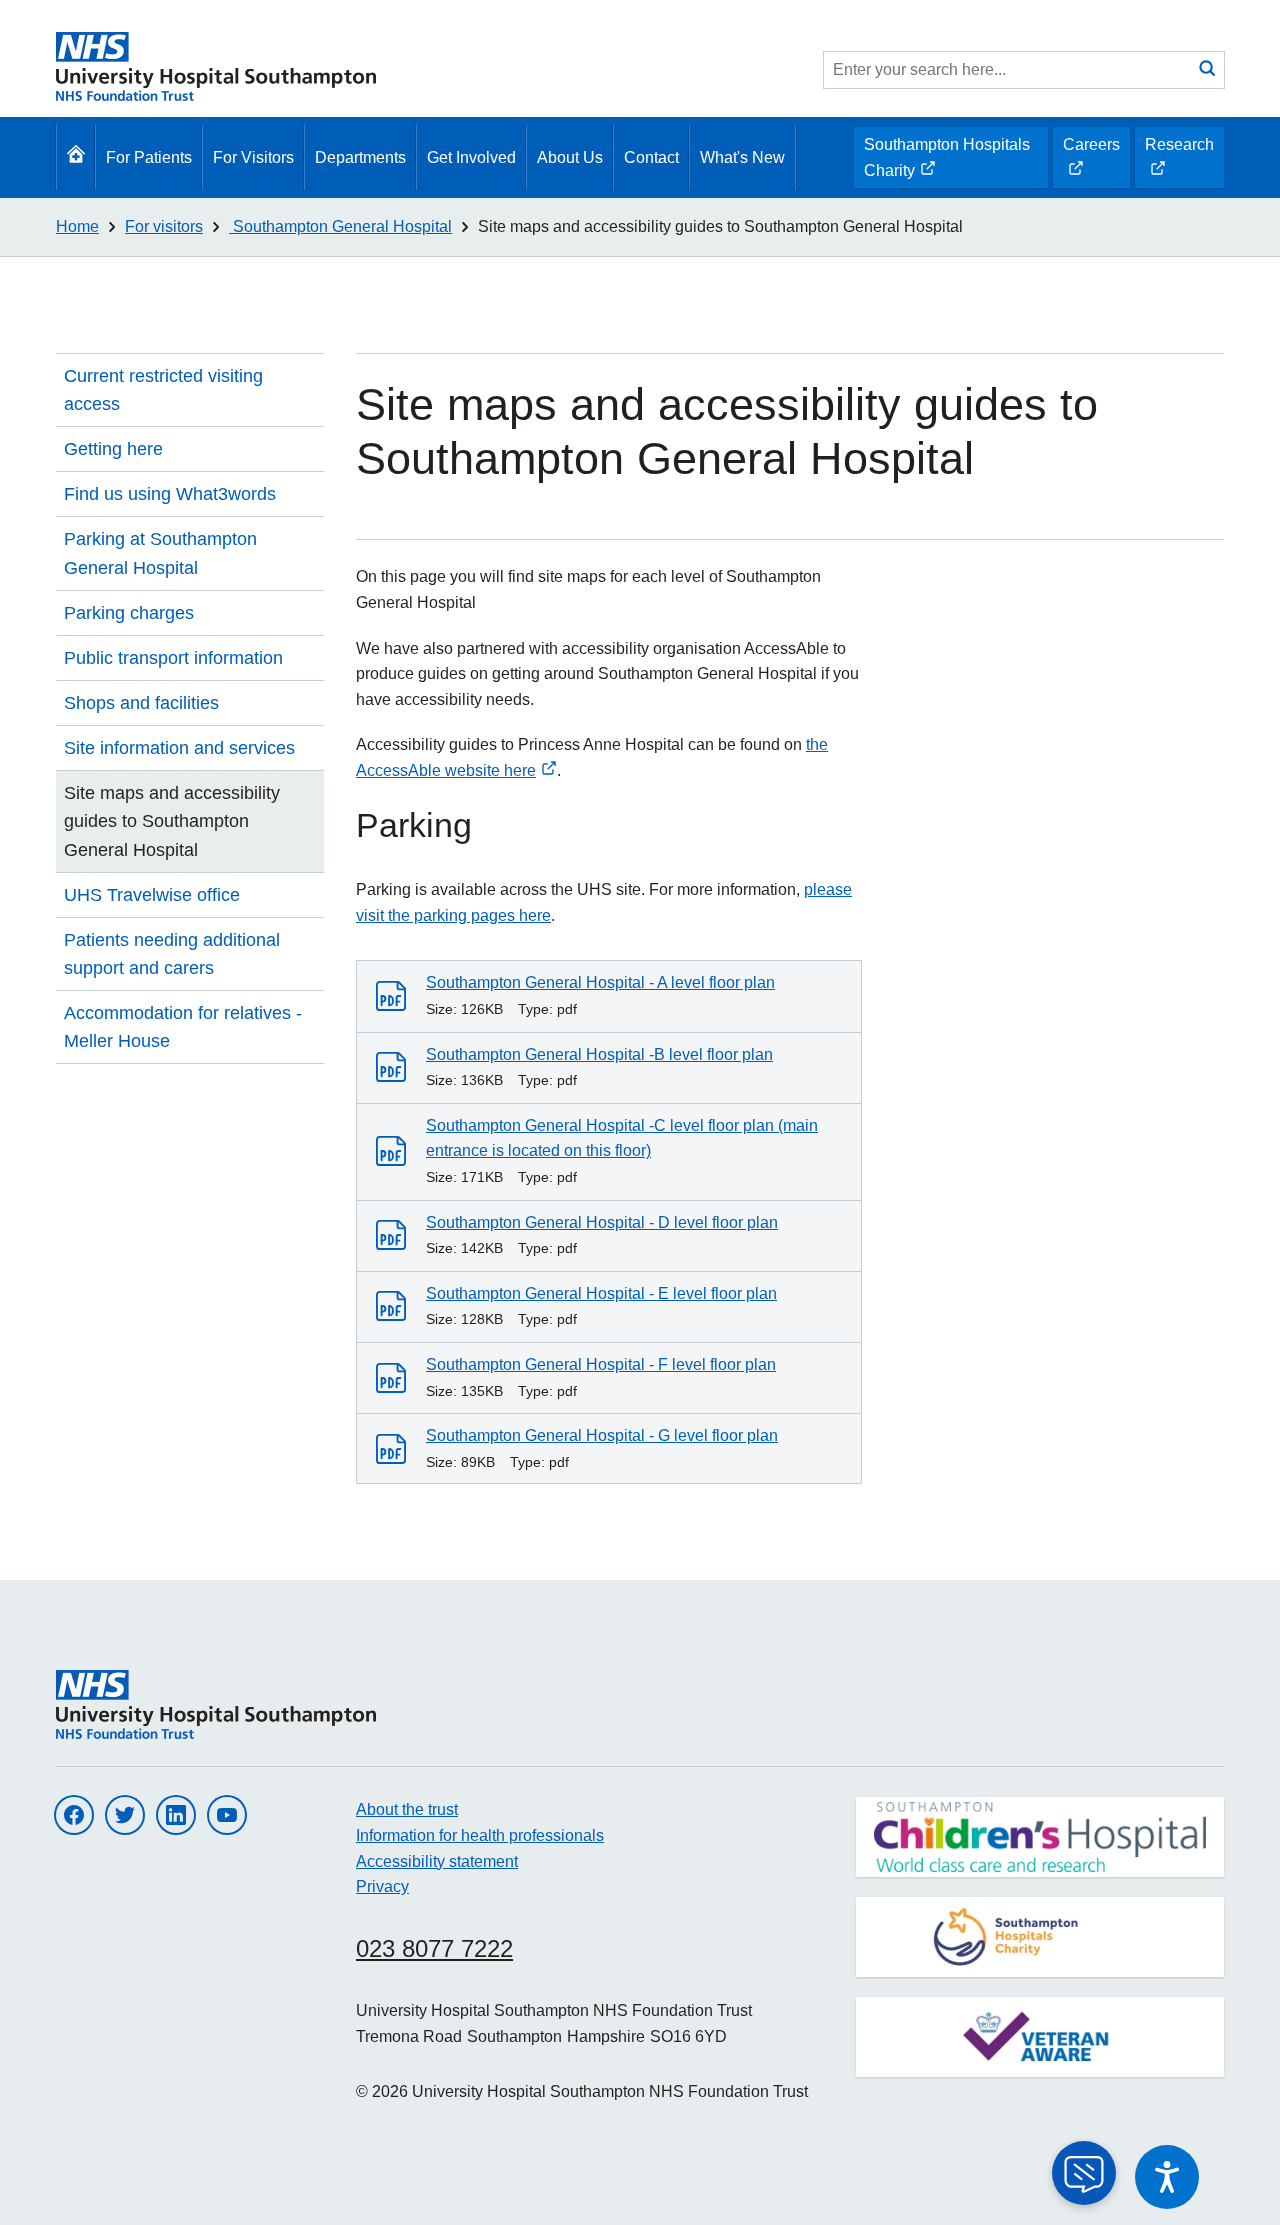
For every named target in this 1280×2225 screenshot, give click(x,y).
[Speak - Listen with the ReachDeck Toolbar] (1167, 2177)
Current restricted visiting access (163, 390)
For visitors (164, 226)
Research (1179, 162)
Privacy (382, 1886)
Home (77, 226)
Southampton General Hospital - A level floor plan (600, 982)
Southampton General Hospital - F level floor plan (601, 1364)
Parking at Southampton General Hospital (160, 553)
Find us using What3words (170, 494)
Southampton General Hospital (340, 226)
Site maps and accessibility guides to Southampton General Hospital (720, 226)
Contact (651, 157)
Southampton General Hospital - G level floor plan (602, 1435)
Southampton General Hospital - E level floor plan (601, 1293)
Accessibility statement (437, 1861)
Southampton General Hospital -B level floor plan (599, 1054)
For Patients (149, 157)
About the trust (407, 1809)
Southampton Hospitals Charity (946, 162)
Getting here (113, 449)
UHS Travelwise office (152, 895)
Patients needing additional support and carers (172, 954)
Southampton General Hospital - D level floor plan (602, 1222)
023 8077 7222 (434, 1948)
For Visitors (253, 157)
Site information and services (179, 748)
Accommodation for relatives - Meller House (183, 1027)
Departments (360, 157)
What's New (742, 157)
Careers (1091, 162)
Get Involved (471, 157)
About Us (570, 157)
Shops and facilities (141, 703)
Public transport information (173, 658)
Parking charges (129, 613)
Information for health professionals (480, 1835)
